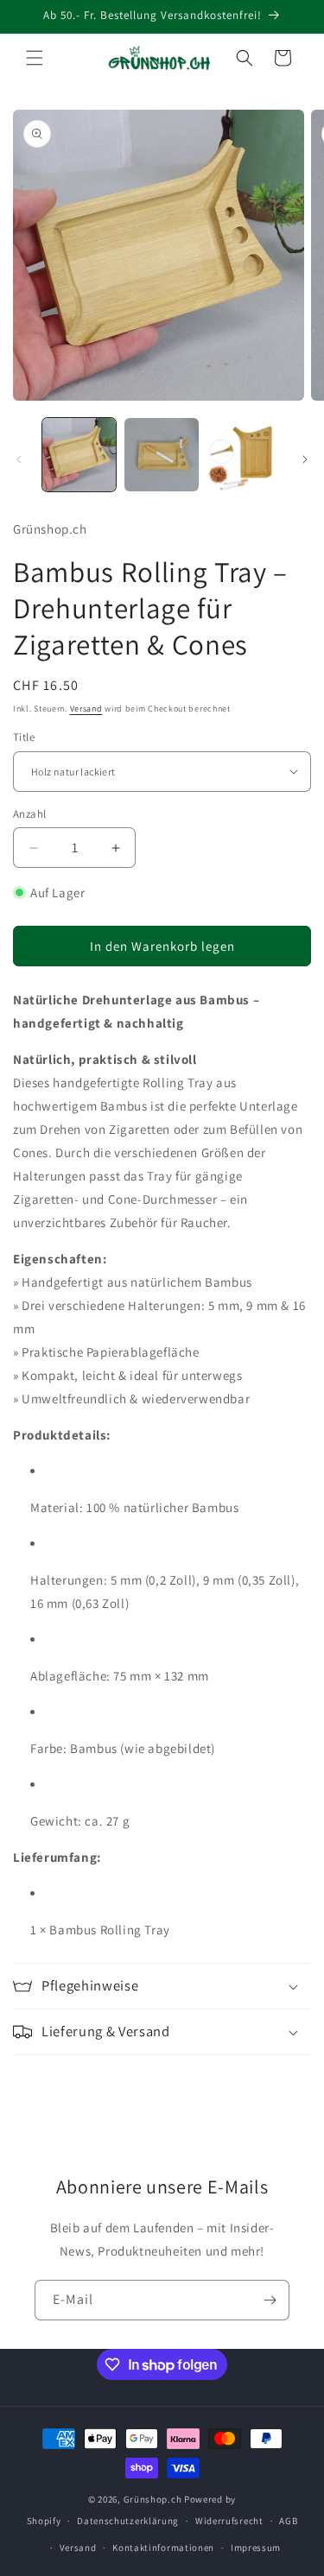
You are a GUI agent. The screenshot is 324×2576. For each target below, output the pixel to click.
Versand (86, 709)
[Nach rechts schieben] (305, 459)
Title (24, 737)
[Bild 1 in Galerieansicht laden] (79, 455)
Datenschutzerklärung (128, 2521)
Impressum (256, 2548)
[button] (35, 58)
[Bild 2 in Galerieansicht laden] (161, 455)
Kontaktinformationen (163, 2548)
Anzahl (29, 814)
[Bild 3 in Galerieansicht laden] (244, 455)
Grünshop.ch (153, 2499)
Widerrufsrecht (229, 2521)
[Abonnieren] (270, 2300)
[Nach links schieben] (19, 459)
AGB (288, 2521)
